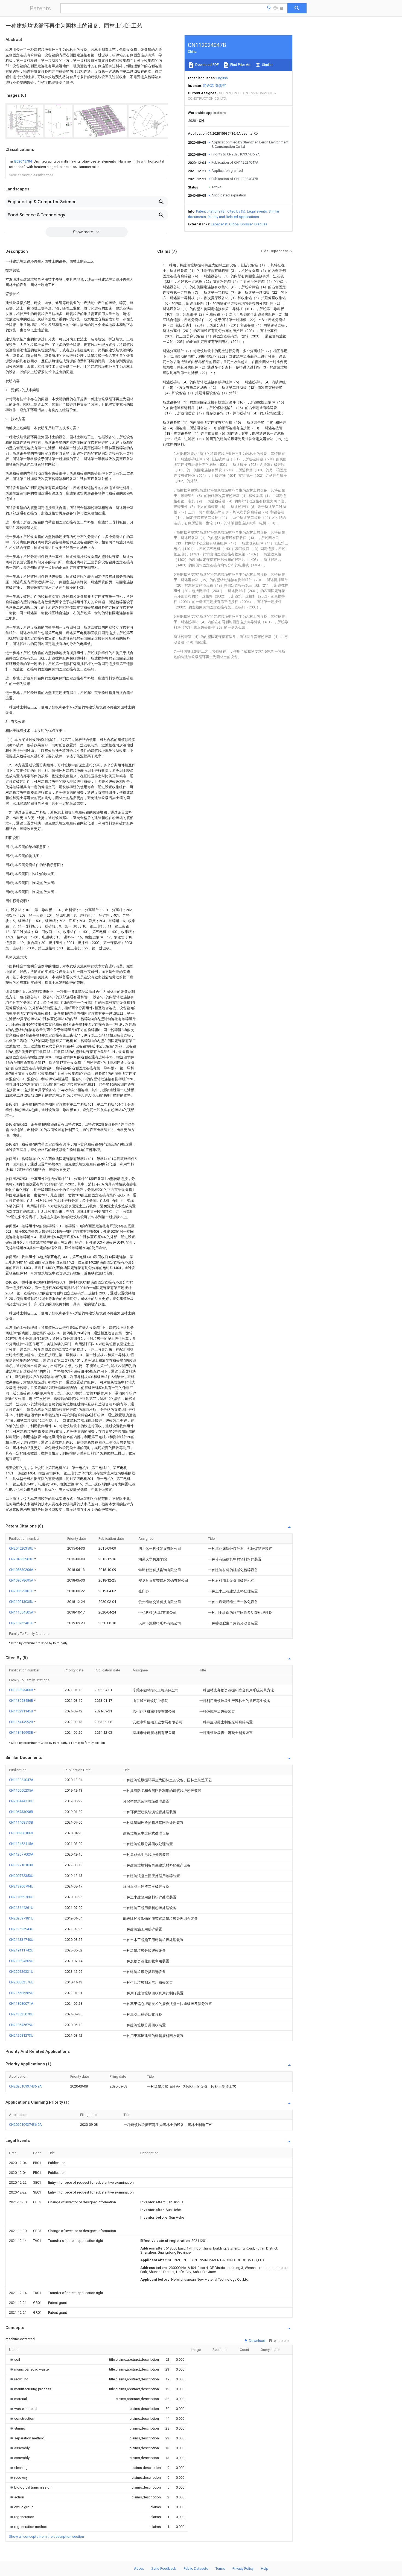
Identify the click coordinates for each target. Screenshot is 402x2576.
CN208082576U (21, 1982)
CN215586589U (21, 1993)
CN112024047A (21, 1780)
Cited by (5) (236, 211)
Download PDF (207, 65)
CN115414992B (21, 1722)
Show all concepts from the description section (46, 2537)
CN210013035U (22, 1602)
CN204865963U (22, 1559)
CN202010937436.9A (25, 2086)
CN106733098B (21, 1812)
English (222, 78)
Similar (267, 65)
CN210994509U (21, 1961)
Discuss (261, 224)
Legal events (257, 211)
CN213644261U (21, 1908)
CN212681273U (21, 2035)
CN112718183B (21, 1865)
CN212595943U (21, 1929)
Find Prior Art (240, 65)
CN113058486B (21, 1701)
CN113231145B (21, 1711)
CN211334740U (21, 1940)
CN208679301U (22, 1591)
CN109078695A (22, 1580)
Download (257, 2341)
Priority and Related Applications (233, 217)
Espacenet (219, 224)
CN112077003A (21, 1854)
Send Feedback (164, 2568)
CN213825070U (21, 2014)
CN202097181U (21, 1918)
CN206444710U (21, 1801)
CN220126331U (21, 1972)
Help (265, 2568)
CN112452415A (21, 1844)
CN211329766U (21, 1897)
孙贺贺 (221, 86)
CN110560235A (21, 1790)
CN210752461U (22, 1623)
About (139, 2568)
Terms (220, 2568)
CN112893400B (21, 1690)
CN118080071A (21, 2004)
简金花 (208, 86)
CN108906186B (21, 1833)
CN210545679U (21, 2025)
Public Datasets (196, 2568)
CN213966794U (21, 1886)
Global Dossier (241, 224)
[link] (87, 164)
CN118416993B (21, 1732)
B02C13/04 (23, 161)
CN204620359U (22, 1548)
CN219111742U (21, 1950)
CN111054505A (22, 1612)
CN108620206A (22, 1570)
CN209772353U (21, 1876)
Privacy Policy (243, 2568)
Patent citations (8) (211, 211)
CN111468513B (21, 1822)
